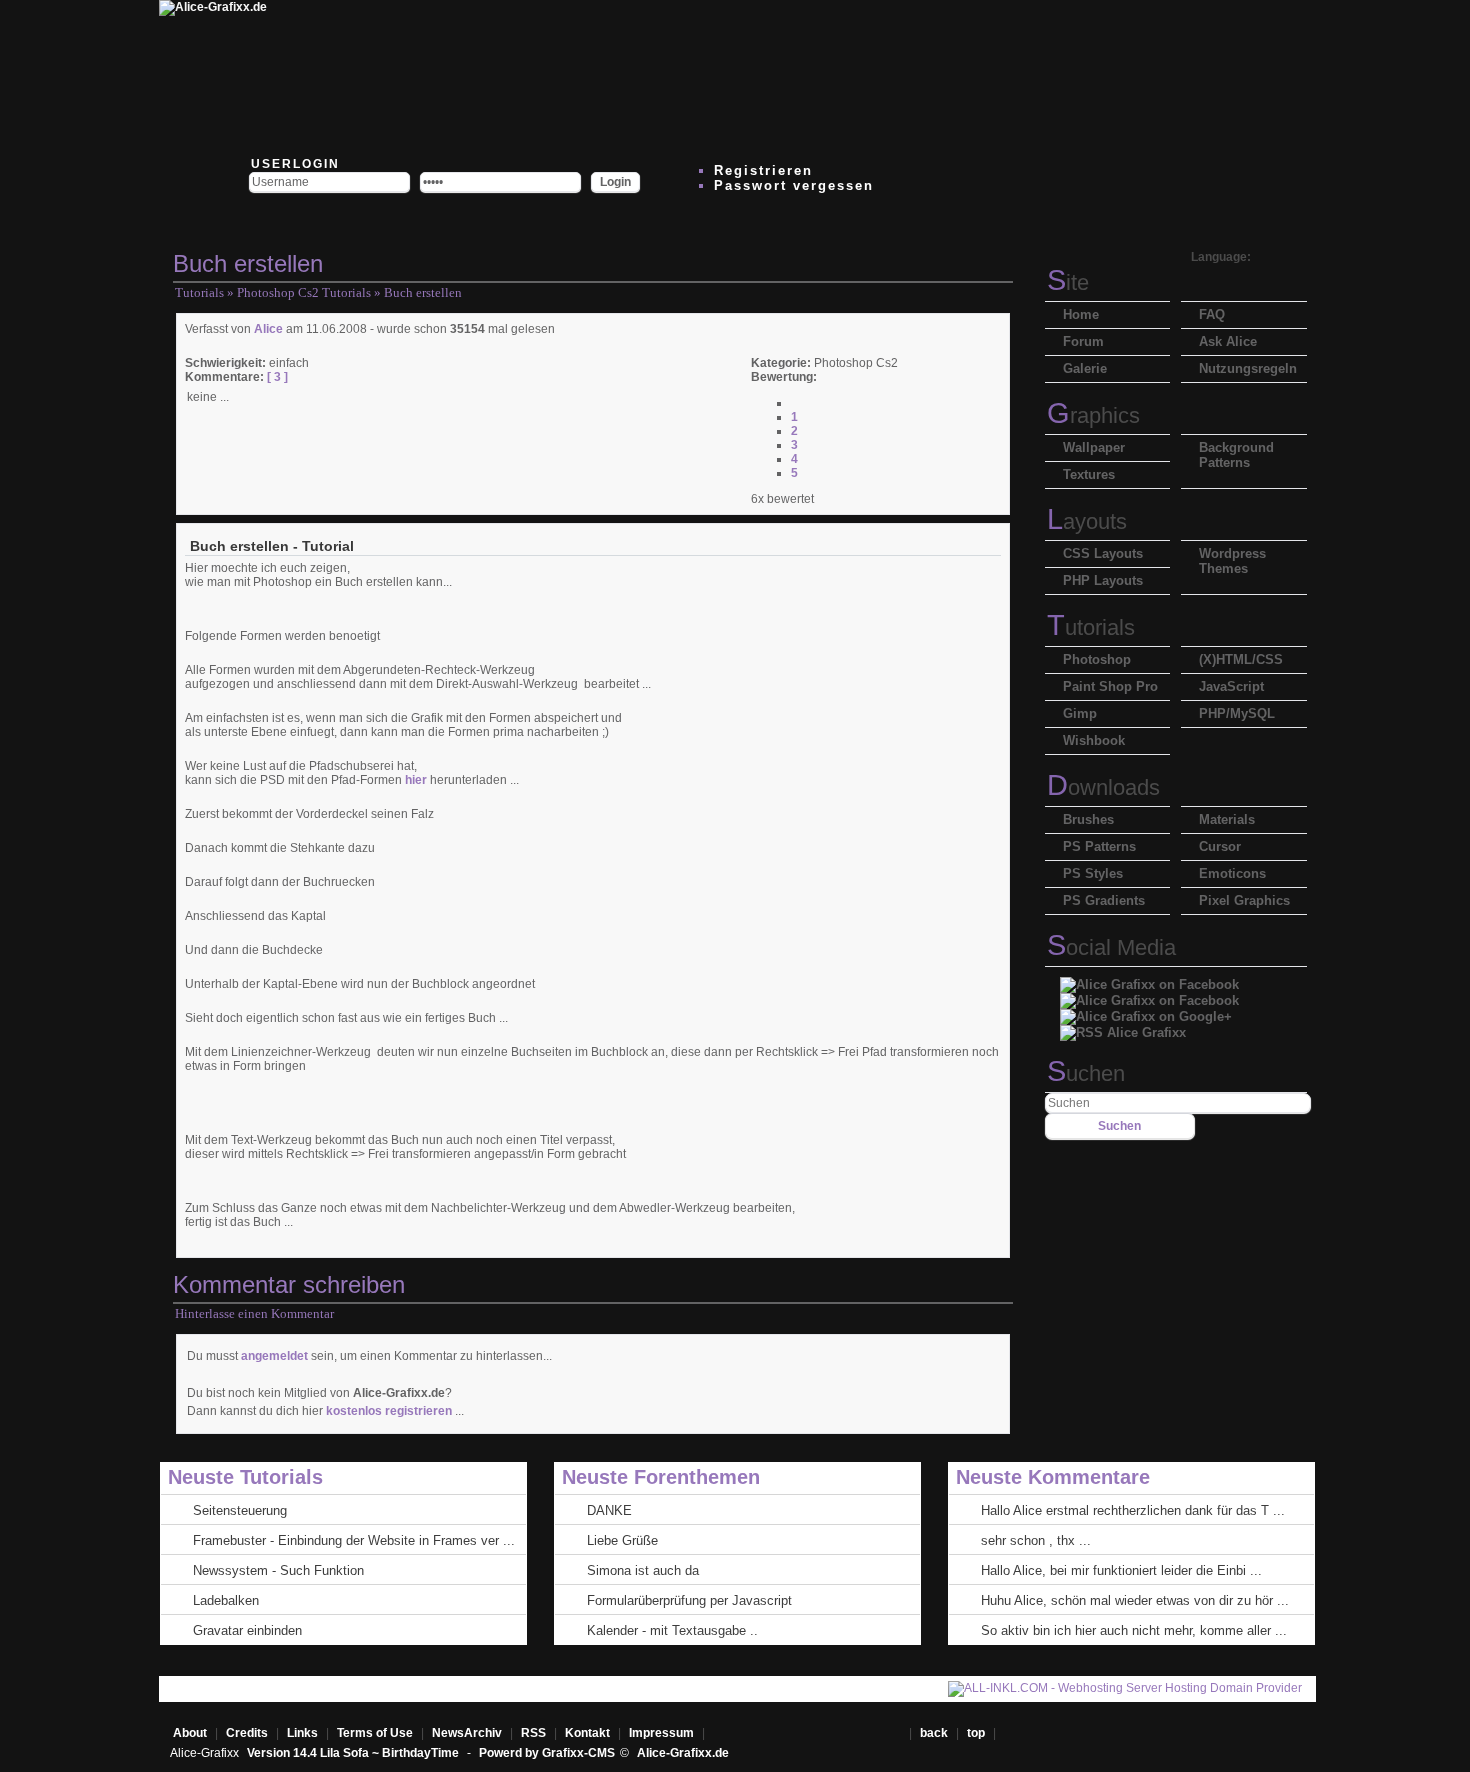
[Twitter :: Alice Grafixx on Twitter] (357, 75)
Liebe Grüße (622, 1540)
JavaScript (1231, 686)
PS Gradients (1104, 900)
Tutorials (199, 292)
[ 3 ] (276, 377)
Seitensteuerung (240, 1510)
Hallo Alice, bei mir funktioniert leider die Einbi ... (1121, 1570)
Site (1068, 282)
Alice (268, 329)
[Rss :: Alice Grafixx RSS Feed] (1123, 1027)
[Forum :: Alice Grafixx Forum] (477, 75)
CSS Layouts (1103, 553)
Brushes (1088, 819)
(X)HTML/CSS (1241, 659)
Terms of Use (375, 1733)
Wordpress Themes (1232, 561)
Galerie (1085, 368)
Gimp (1080, 713)
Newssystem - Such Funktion (278, 1570)
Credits (247, 1733)
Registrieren (763, 170)
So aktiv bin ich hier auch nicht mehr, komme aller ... (1134, 1630)
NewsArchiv (467, 1733)
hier (416, 780)
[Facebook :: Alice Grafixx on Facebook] (1149, 979)
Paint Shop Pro (1110, 686)
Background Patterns (1236, 455)
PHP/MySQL (1237, 713)
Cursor (1220, 846)
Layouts (1087, 521)
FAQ (1212, 314)
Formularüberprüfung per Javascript (689, 1600)
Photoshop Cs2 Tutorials (304, 292)
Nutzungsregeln (1248, 368)
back (934, 1733)
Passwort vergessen (794, 185)
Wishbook (1094, 740)
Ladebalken (226, 1600)
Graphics (1093, 415)
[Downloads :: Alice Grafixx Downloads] (597, 75)
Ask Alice (1228, 341)
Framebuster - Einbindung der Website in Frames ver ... (354, 1540)
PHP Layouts (1103, 580)
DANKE (609, 1510)
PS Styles (1093, 873)
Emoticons (1232, 873)
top (977, 1733)
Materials (1227, 819)
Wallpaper (1094, 447)
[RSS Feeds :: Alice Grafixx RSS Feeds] (957, 75)
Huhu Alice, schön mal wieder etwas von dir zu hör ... (1135, 1600)
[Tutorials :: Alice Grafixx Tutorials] (717, 75)
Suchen (1086, 1073)
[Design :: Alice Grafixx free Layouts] (837, 75)
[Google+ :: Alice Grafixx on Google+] (1146, 1011)
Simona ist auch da (643, 1570)
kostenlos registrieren (389, 1411)
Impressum (661, 1733)
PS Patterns (1099, 846)
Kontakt (587, 1733)
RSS (533, 1733)
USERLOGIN (293, 164)
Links (302, 1733)
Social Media (1111, 947)
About (190, 1733)
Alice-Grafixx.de (683, 1753)
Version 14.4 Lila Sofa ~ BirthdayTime (354, 1753)
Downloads (1103, 787)
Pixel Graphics (1244, 900)
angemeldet (274, 1356)
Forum (1083, 341)
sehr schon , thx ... (1036, 1540)
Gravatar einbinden (247, 1630)
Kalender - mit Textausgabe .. (672, 1630)
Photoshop (1097, 659)
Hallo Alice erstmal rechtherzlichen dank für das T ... (1133, 1510)
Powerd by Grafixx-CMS (547, 1753)
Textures (1089, 474)
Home (1081, 314)
